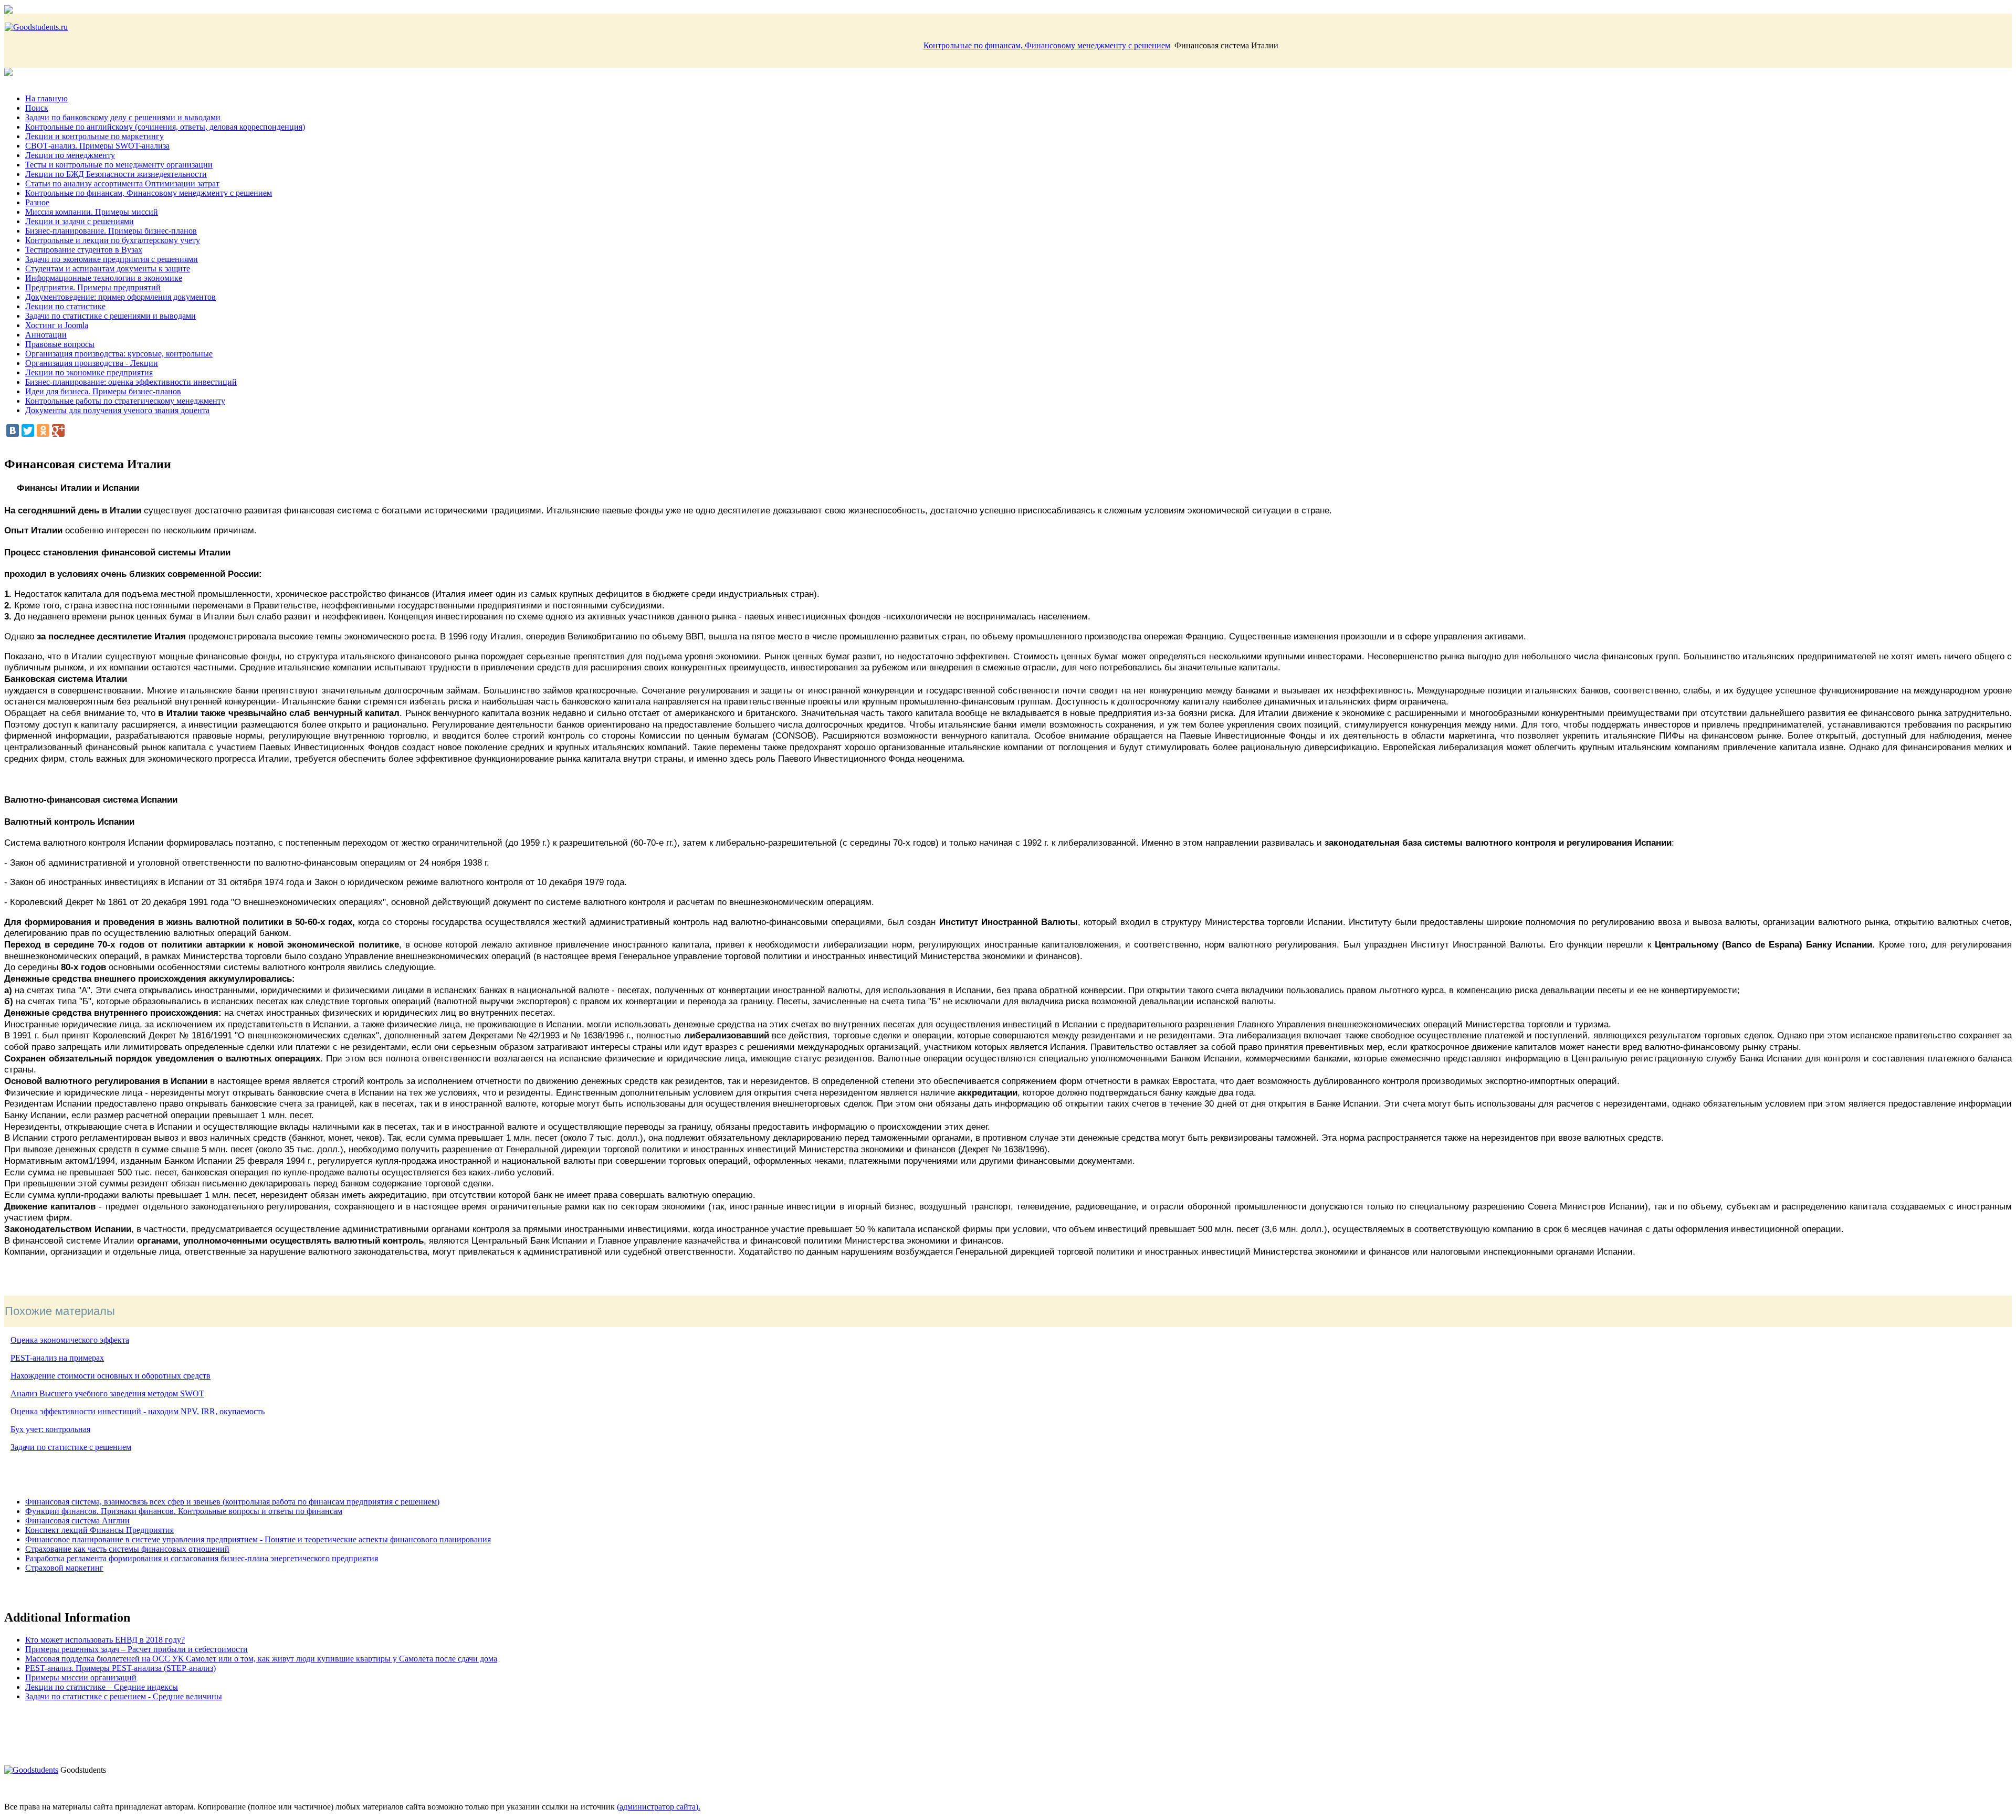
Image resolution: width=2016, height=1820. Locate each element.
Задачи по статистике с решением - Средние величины (124, 1696)
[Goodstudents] (31, 1770)
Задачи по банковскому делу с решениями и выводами (123, 117)
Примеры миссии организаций (81, 1677)
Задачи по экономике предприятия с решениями (112, 259)
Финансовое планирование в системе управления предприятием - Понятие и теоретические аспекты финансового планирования (258, 1539)
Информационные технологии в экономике (104, 278)
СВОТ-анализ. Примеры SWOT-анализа (97, 146)
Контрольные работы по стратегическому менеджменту (125, 401)
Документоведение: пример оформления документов (120, 297)
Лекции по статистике (65, 306)
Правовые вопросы (60, 344)
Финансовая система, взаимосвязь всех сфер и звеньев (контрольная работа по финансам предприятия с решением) (232, 1502)
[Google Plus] (58, 430)
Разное (37, 202)
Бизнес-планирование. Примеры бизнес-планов (111, 231)
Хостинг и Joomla (57, 325)
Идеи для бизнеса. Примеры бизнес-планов (103, 391)
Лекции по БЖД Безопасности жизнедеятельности (116, 174)
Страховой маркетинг (64, 1568)
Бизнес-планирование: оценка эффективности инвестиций (131, 382)
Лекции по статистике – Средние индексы (102, 1687)
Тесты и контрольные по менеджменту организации (119, 165)
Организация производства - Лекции (92, 363)
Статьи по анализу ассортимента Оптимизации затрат (122, 183)
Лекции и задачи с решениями (80, 221)
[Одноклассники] (43, 430)
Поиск (37, 108)
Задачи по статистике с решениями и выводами (111, 316)
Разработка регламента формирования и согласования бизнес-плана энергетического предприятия (202, 1558)
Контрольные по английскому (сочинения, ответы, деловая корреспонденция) (165, 127)
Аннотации (46, 335)
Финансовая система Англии (77, 1521)
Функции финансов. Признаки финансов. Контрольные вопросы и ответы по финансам (184, 1511)
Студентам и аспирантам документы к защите (108, 269)
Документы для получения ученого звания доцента (117, 410)
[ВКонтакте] (13, 430)
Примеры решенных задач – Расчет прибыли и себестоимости (136, 1649)
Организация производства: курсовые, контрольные (119, 354)
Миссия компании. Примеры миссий (92, 212)
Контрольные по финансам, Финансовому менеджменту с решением (1047, 45)
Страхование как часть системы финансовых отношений (127, 1549)
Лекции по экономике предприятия (89, 372)
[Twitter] (28, 430)
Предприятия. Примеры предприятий (93, 287)
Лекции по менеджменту (70, 155)
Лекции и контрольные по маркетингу (94, 136)
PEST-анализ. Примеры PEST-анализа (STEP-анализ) (120, 1668)
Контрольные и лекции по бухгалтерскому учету (113, 240)
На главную (46, 98)
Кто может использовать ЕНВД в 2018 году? (105, 1640)
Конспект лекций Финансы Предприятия (99, 1530)
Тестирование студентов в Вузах (84, 250)
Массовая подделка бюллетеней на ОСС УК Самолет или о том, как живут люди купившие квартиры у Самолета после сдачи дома (261, 1659)
